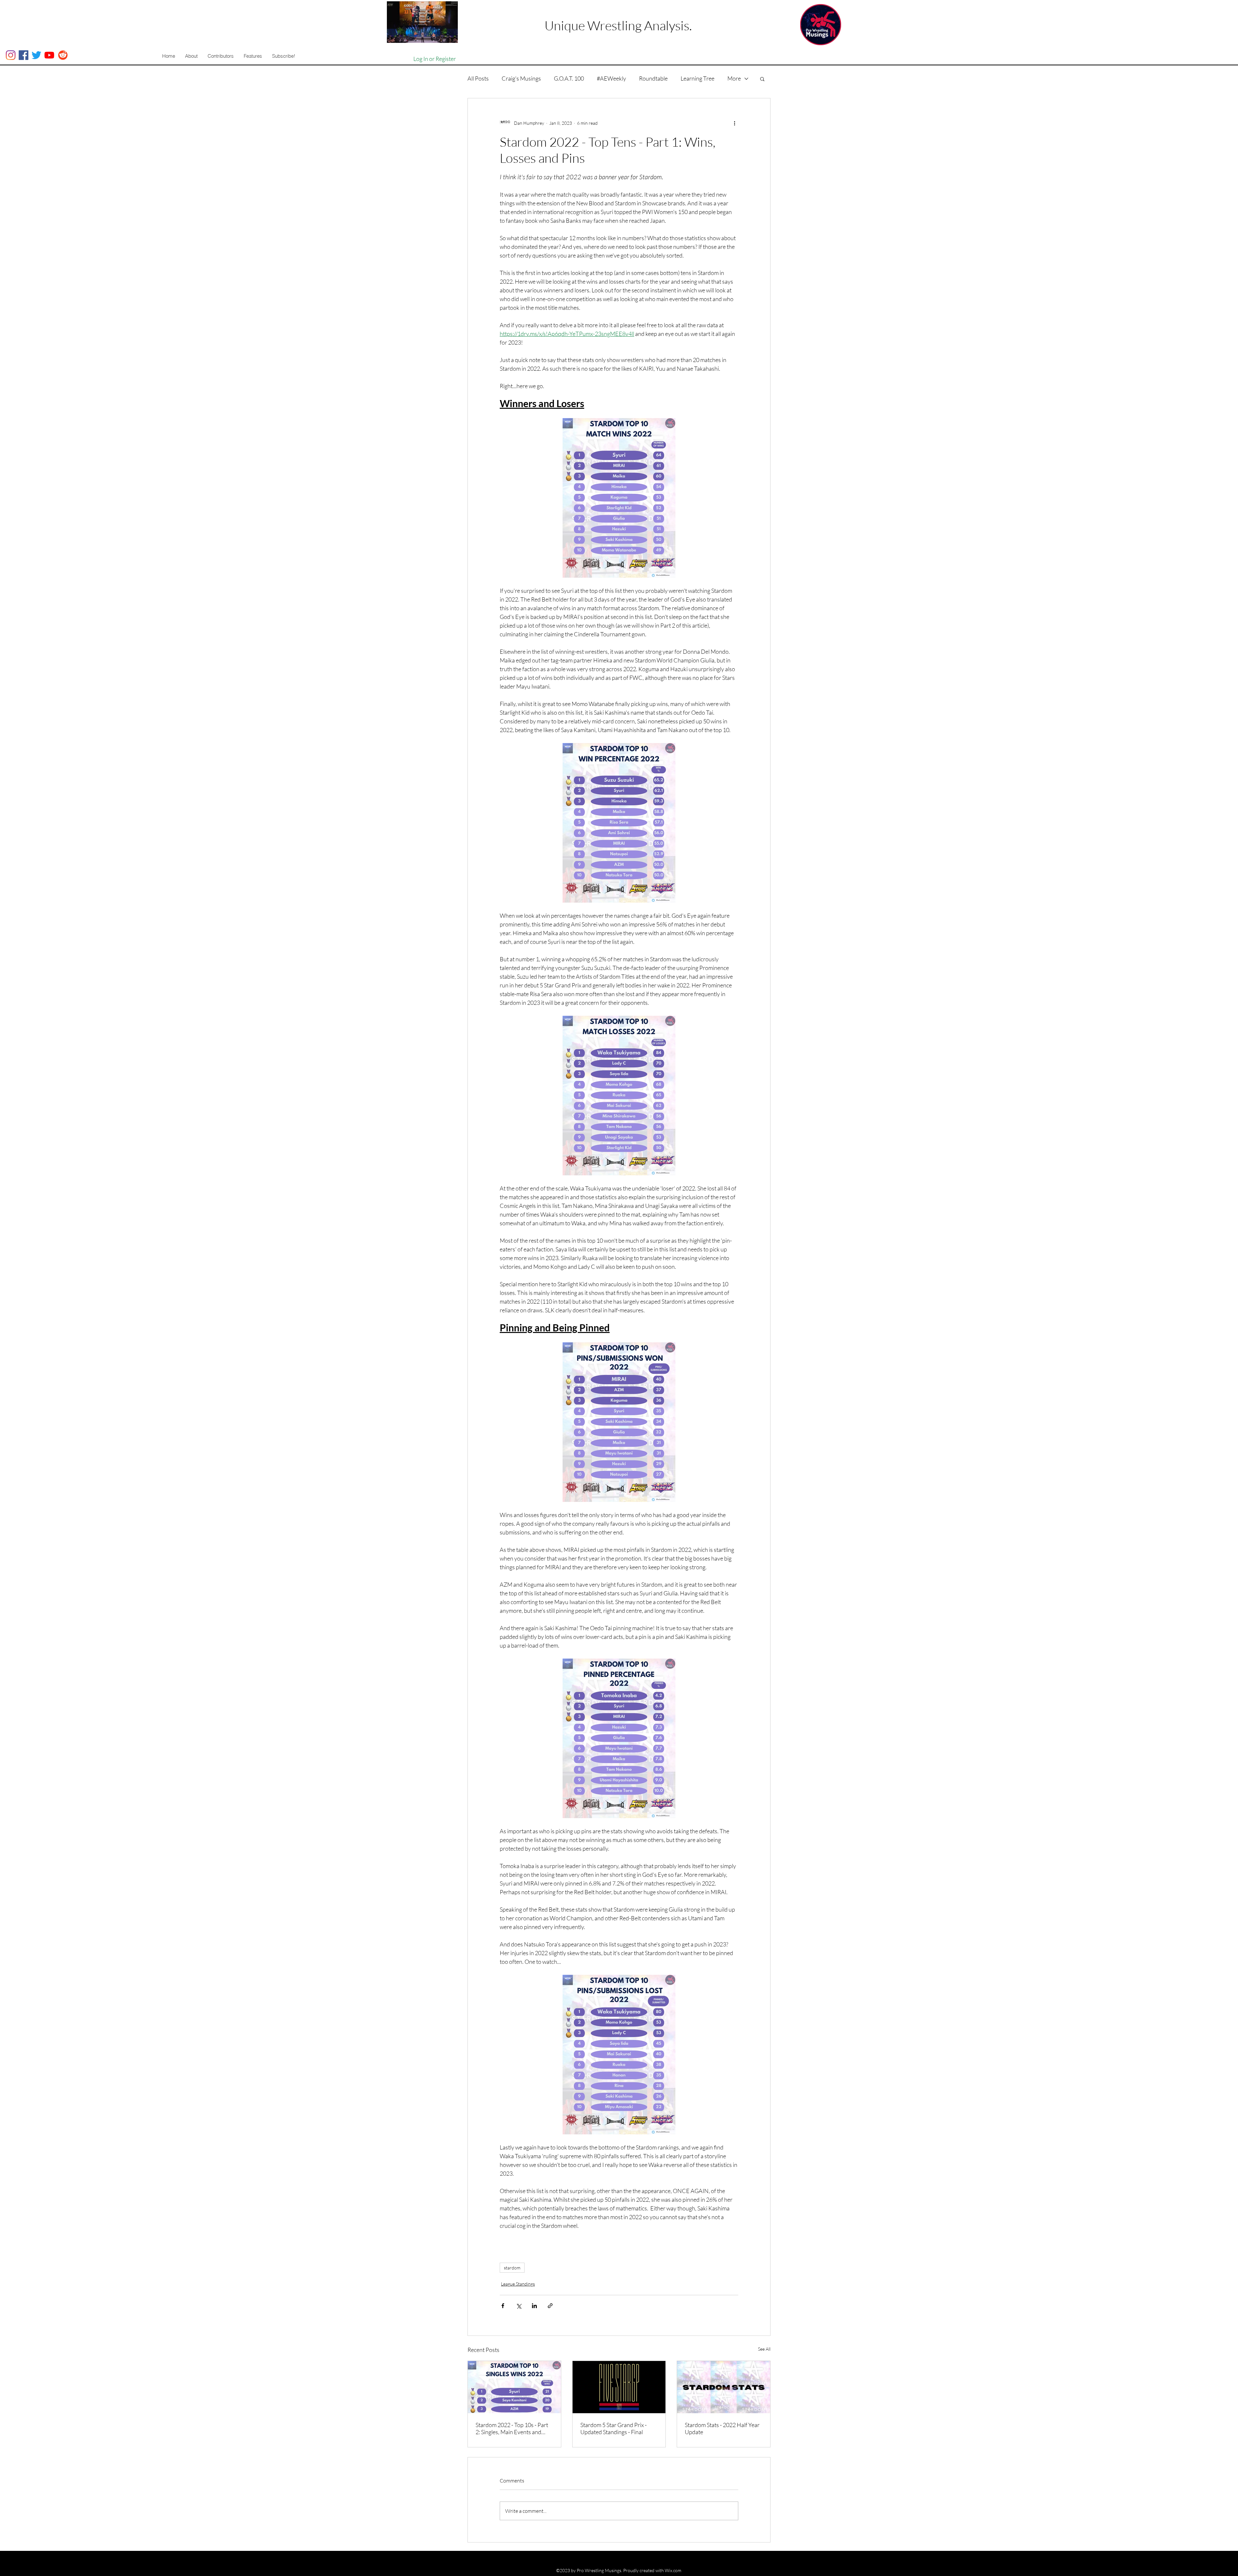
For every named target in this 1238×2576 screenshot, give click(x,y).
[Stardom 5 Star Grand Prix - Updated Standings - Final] (619, 2387)
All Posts (478, 78)
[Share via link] (550, 2306)
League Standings (518, 2284)
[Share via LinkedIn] (534, 2306)
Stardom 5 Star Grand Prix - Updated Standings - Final (614, 2428)
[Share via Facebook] (503, 2306)
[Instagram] (11, 55)
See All (764, 2349)
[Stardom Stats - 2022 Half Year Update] (724, 2387)
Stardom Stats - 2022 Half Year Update (722, 2428)
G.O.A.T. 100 (569, 78)
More (734, 78)
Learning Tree (698, 78)
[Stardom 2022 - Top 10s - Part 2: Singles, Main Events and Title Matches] (514, 2387)
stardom (512, 2268)
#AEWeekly (611, 78)
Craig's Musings (521, 78)
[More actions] (734, 123)
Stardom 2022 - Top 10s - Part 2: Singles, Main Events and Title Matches (512, 2428)
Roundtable (653, 78)
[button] (191, 56)
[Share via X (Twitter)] (519, 2306)
